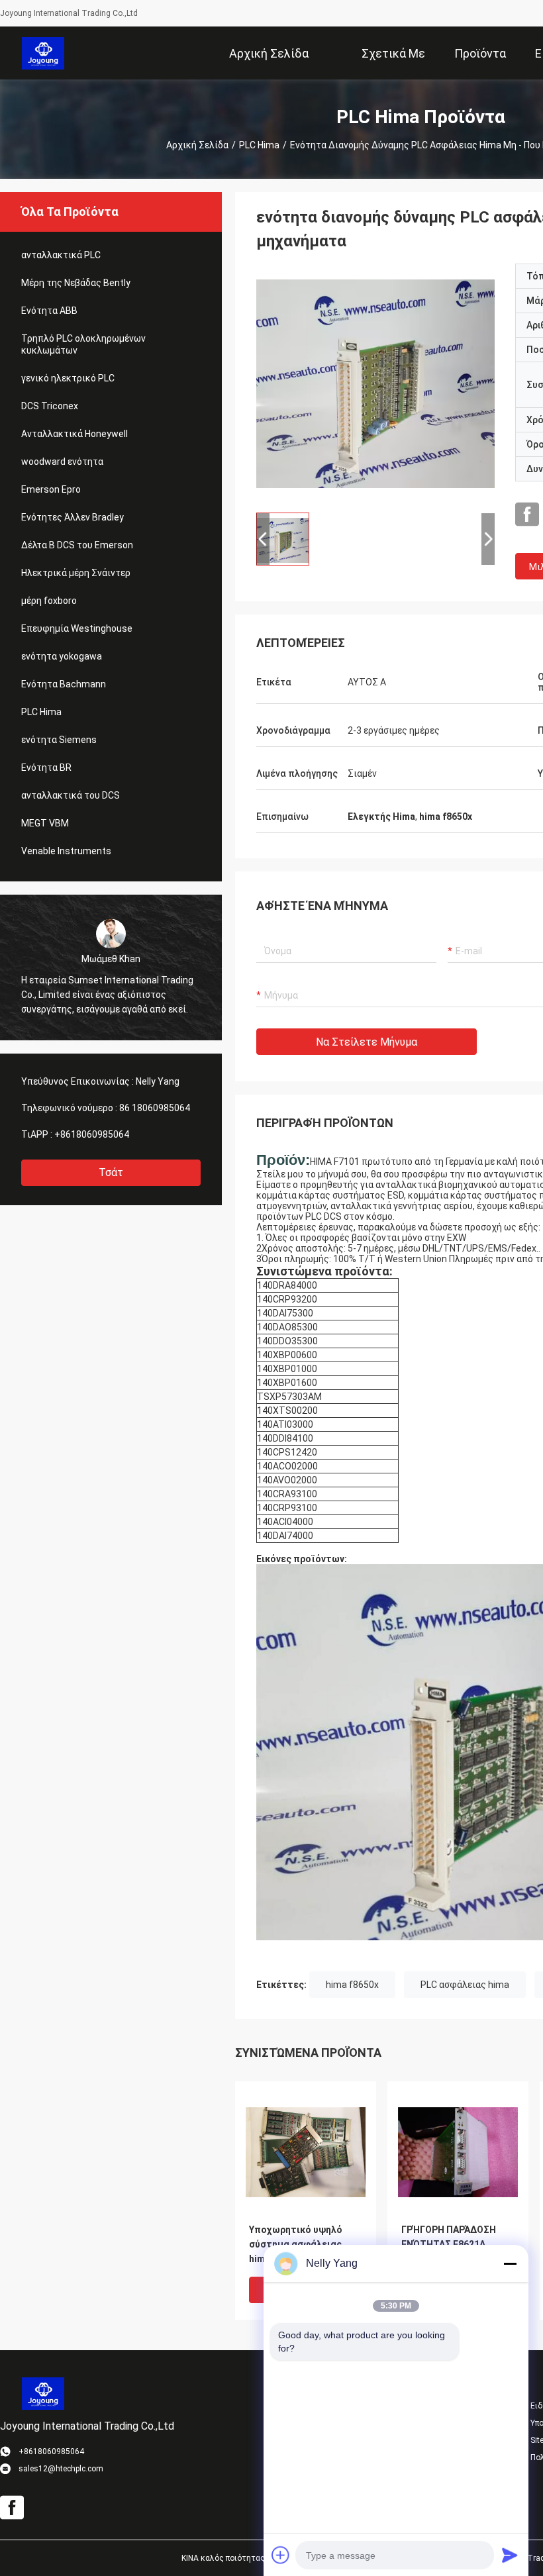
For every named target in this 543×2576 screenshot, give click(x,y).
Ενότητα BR (46, 768)
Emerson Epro (51, 489)
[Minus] (510, 2263)
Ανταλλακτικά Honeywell (74, 434)
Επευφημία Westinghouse (77, 628)
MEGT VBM (45, 823)
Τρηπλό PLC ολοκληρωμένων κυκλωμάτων (83, 344)
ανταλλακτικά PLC (61, 255)
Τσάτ (111, 1172)
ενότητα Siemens (59, 740)
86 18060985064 (155, 1108)
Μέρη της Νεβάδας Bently (76, 283)
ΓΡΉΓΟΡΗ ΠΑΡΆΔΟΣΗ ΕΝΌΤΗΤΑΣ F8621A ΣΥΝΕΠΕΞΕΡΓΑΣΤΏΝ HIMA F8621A (449, 2245)
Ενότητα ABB (49, 311)
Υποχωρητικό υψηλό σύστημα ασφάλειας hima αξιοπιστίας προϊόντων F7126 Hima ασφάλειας (301, 2245)
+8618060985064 (92, 1134)
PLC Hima (259, 145)
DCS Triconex (50, 406)
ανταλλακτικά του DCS (71, 795)
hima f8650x (352, 1985)
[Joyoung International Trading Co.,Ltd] (43, 53)
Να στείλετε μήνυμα (367, 1042)
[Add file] (281, 2555)
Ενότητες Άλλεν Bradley (73, 517)
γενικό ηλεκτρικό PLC (68, 378)
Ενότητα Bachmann (64, 684)
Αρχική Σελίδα (197, 145)
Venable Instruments (66, 851)
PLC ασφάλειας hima (465, 1985)
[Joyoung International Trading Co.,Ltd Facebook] (527, 515)
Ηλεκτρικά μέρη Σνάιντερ (76, 573)
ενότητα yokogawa (62, 656)
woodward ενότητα (62, 462)
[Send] (510, 2555)
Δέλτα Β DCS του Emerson (77, 545)
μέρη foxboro (49, 601)
